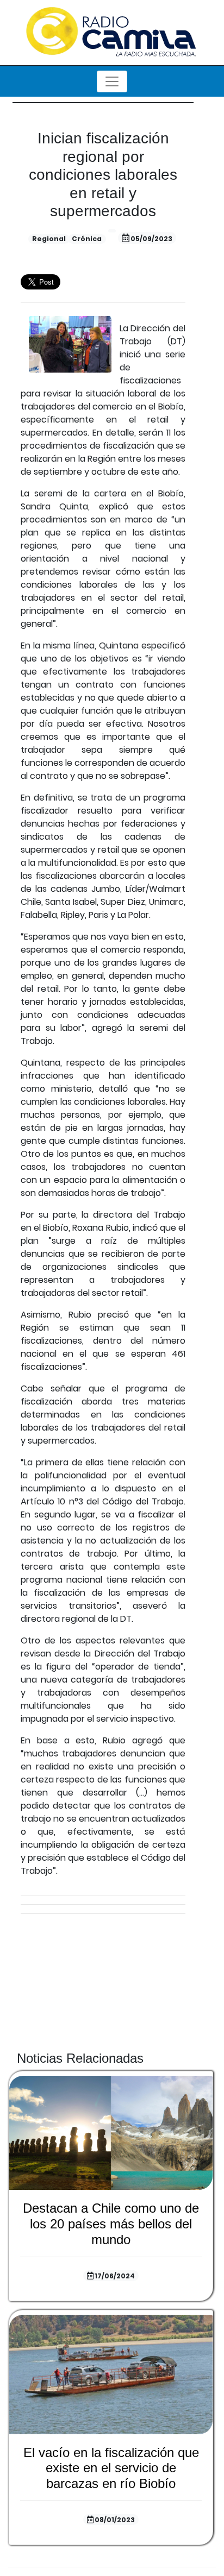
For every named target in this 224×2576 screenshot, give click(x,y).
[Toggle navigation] (112, 81)
